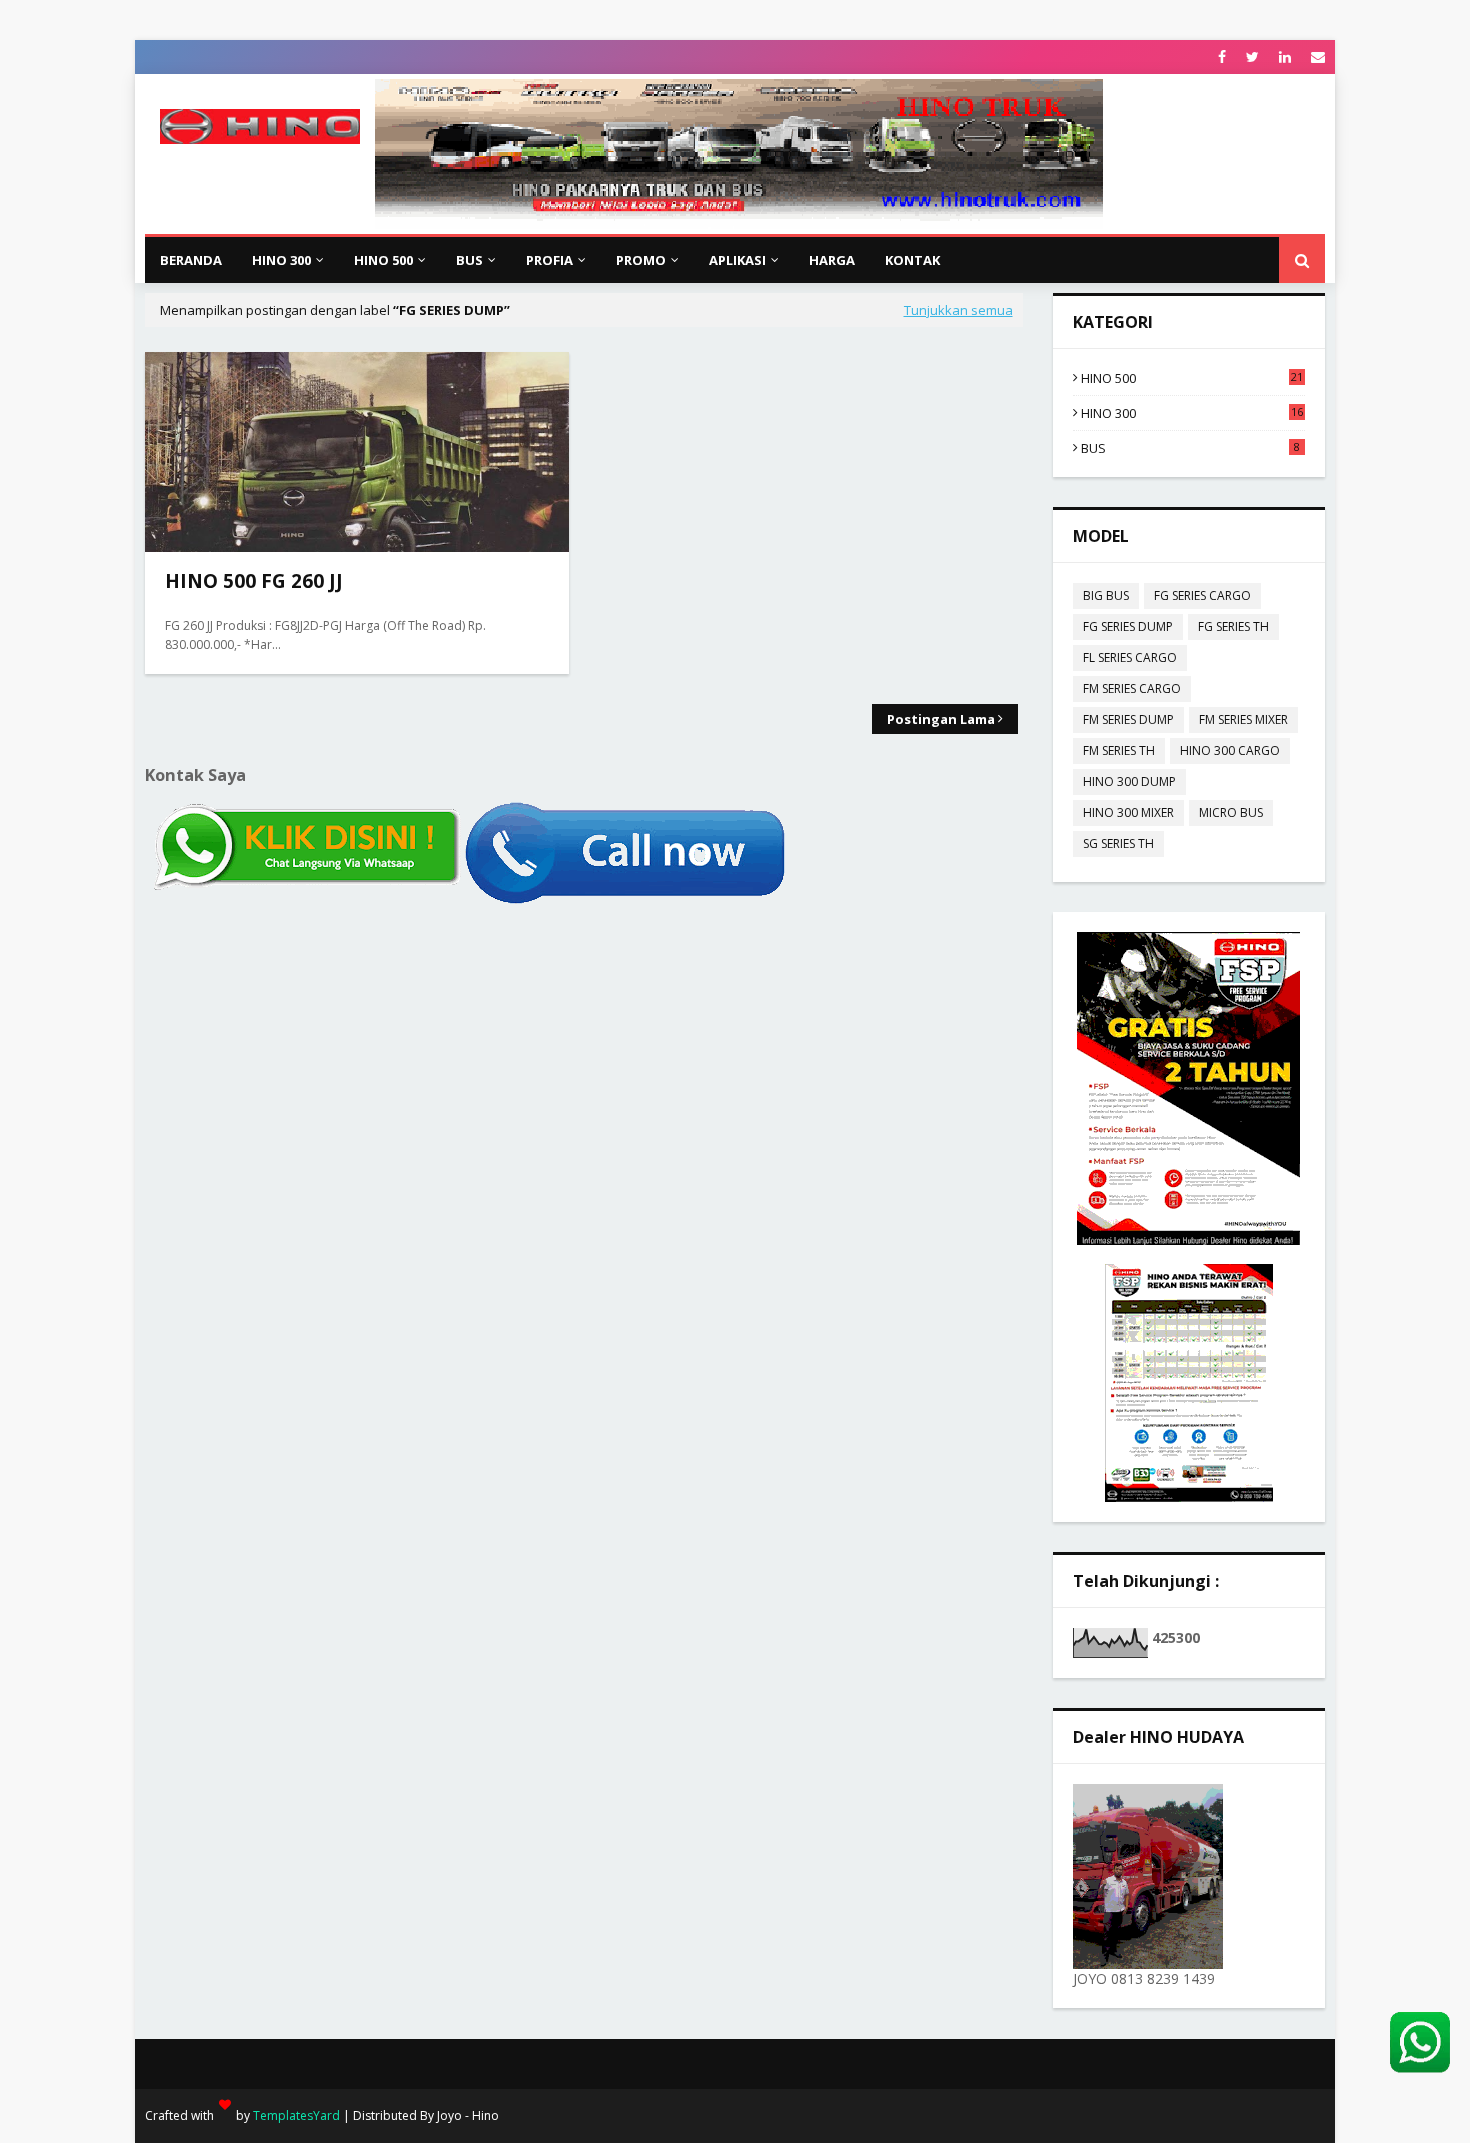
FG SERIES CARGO (1202, 595)
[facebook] (1222, 57)
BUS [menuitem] (469, 260)
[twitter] (1252, 57)
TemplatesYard (296, 2115)
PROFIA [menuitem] (549, 260)
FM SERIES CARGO (1132, 688)
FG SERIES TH (1233, 626)
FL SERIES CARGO (1130, 657)
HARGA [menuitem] (832, 260)
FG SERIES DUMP (1128, 626)
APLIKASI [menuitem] (737, 260)
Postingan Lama (941, 719)
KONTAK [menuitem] (912, 260)
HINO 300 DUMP (1129, 781)
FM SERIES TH (1119, 750)
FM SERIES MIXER (1243, 719)
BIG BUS (1106, 595)
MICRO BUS (1231, 812)
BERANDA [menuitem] (191, 260)
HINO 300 (1192, 413)
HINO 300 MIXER (1128, 812)
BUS (1191, 448)
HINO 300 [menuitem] (281, 260)
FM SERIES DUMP (1128, 719)
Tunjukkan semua (958, 310)
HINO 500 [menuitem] (383, 260)
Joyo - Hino (468, 2115)
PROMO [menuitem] (641, 260)
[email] (1315, 57)
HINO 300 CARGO (1230, 750)
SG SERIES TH (1118, 843)
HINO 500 (1192, 378)
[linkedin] (1285, 57)
